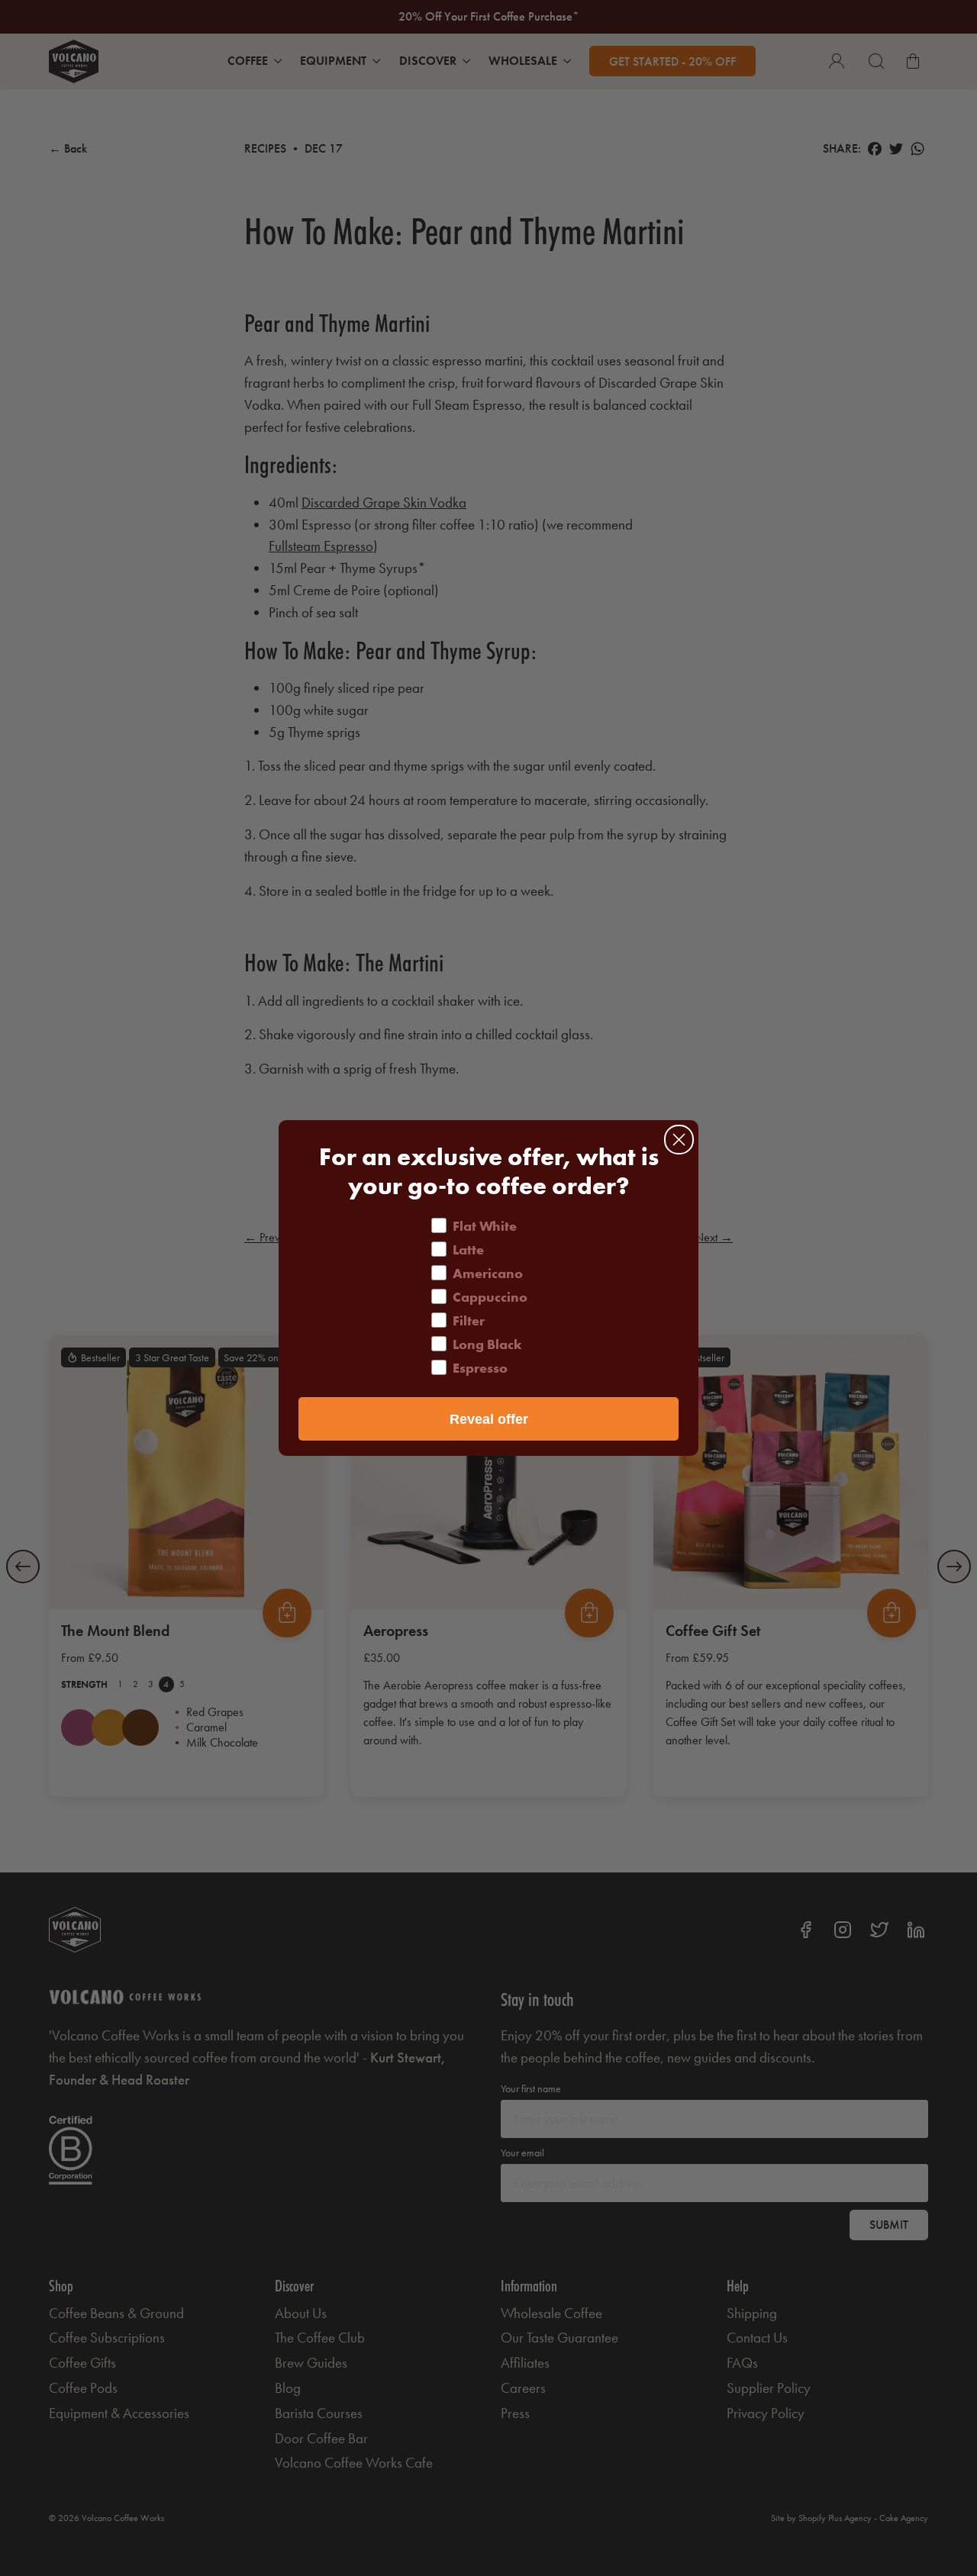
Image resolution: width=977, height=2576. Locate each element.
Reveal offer (489, 1419)
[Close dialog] (679, 1140)
